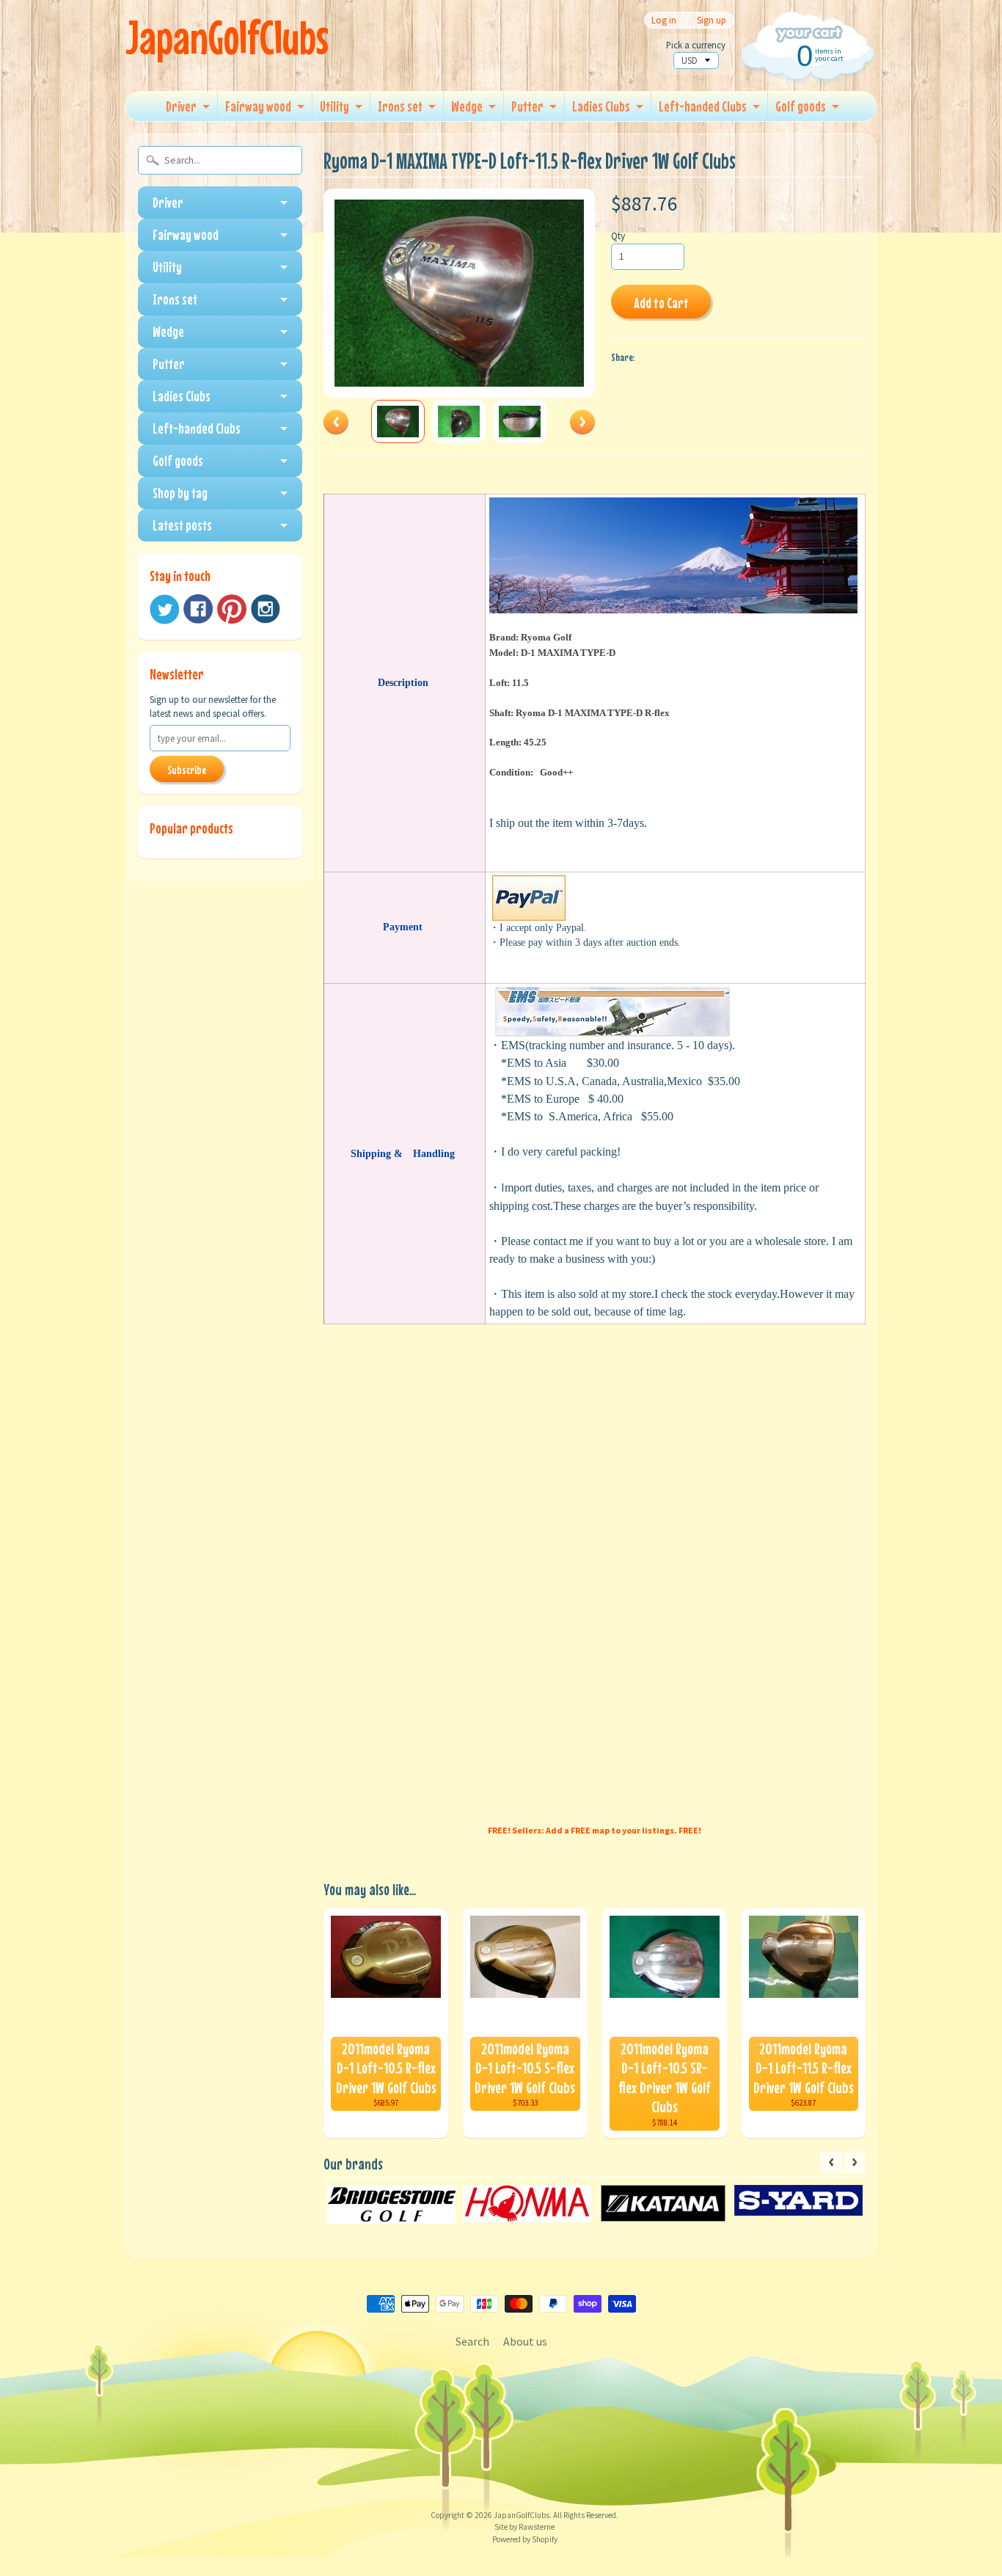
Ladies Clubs (601, 106)
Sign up (712, 20)
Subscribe (187, 770)
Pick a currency (696, 45)
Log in (664, 20)
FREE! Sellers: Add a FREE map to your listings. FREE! (595, 1830)
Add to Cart (661, 303)
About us (525, 2341)
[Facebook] (198, 609)
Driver (181, 106)
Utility (334, 106)
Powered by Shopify (525, 2539)
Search (472, 2341)
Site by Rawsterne (524, 2527)
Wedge (467, 106)
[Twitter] (164, 609)
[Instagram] (266, 609)
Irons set (400, 106)
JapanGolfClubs (227, 37)
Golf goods (801, 106)
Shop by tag (180, 493)
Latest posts (182, 525)
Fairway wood (258, 106)
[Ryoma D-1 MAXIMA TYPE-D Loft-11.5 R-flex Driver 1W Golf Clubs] (398, 422)
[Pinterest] (232, 609)
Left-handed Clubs (703, 106)
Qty (618, 236)
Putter (527, 106)
